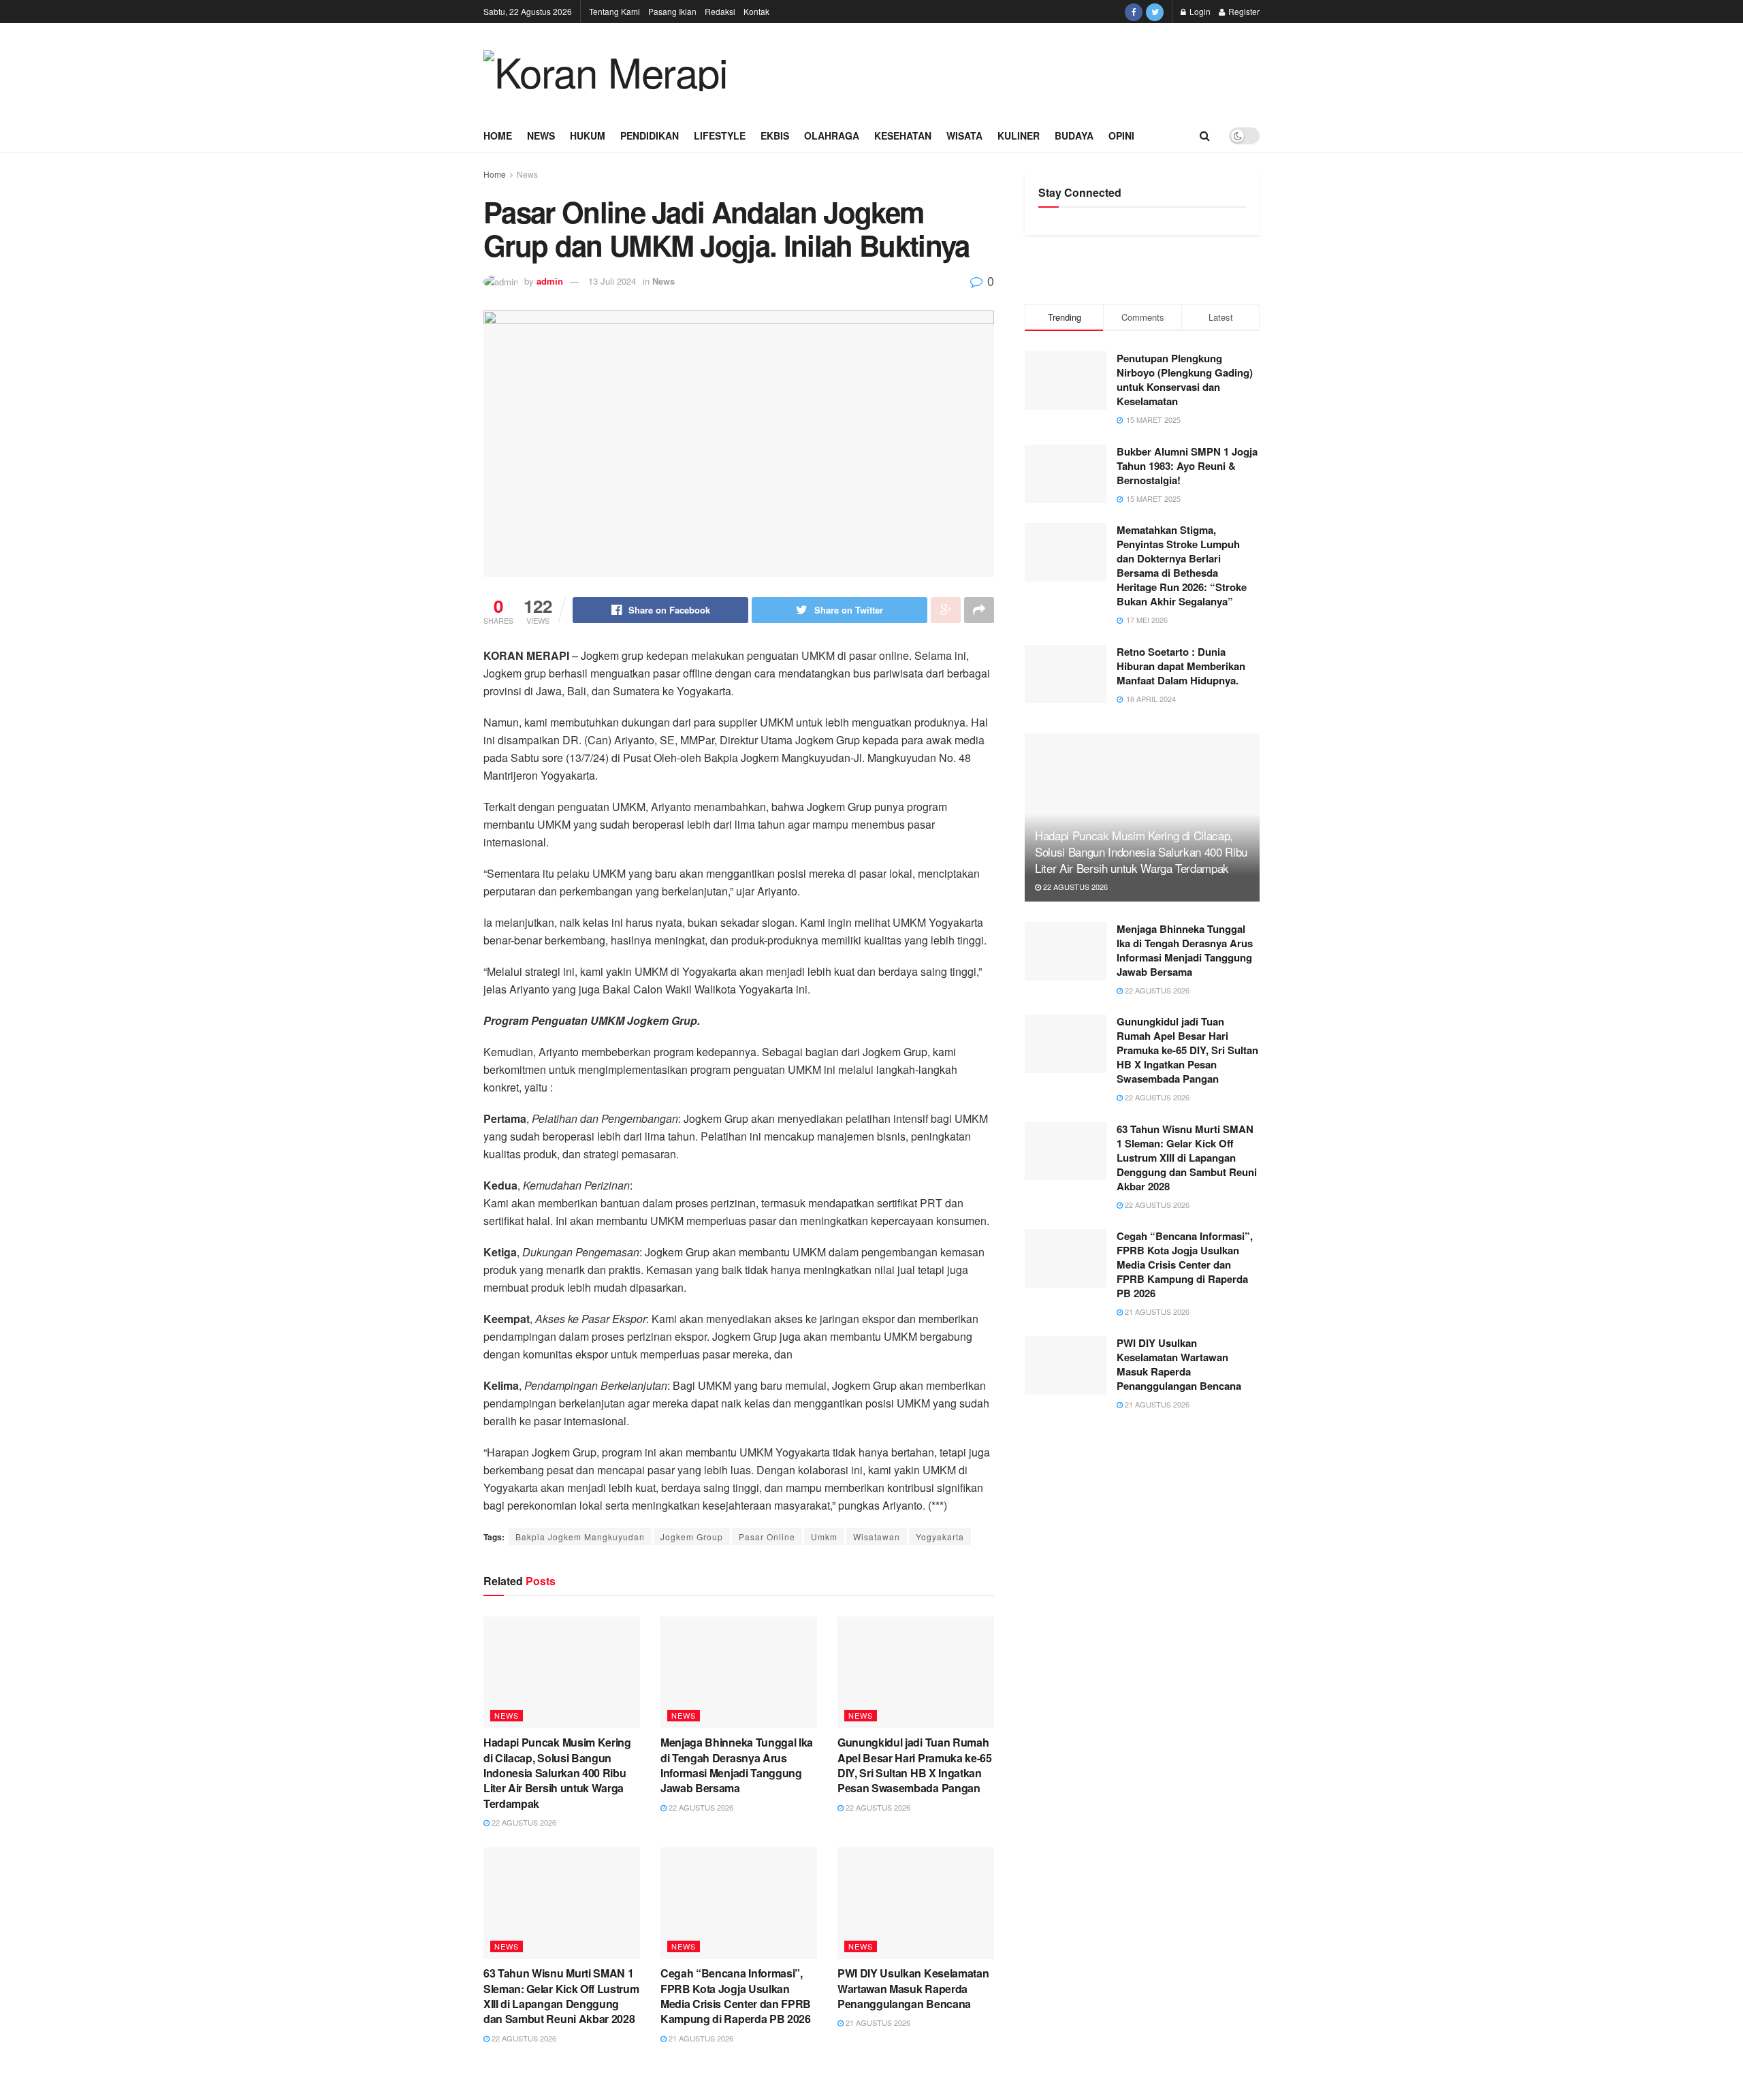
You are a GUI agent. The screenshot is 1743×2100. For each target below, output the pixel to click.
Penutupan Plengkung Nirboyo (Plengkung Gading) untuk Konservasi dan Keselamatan (1185, 380)
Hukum (588, 136)
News (541, 136)
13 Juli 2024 (612, 281)
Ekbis (775, 136)
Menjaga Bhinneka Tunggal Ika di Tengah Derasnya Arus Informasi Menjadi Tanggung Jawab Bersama (737, 1765)
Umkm (824, 1537)
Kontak (756, 11)
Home (498, 136)
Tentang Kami (614, 11)
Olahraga (832, 136)
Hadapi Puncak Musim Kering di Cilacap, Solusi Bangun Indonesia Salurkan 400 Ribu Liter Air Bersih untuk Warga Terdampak (557, 1773)
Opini (1121, 136)
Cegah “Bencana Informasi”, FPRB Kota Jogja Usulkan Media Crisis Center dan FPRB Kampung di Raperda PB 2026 (736, 1996)
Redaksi (720, 11)
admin (550, 281)
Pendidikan (650, 136)
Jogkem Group (692, 1537)
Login (1199, 11)
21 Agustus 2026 (700, 2038)
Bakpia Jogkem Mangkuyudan (580, 1537)
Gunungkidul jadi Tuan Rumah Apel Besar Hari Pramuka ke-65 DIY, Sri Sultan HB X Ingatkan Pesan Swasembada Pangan (915, 1765)
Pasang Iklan (672, 11)
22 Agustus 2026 (523, 1822)
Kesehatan (903, 136)
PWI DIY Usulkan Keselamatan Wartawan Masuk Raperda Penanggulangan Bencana (913, 1988)
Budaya (1074, 136)
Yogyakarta (940, 1537)
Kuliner (1019, 136)
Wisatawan (877, 1537)
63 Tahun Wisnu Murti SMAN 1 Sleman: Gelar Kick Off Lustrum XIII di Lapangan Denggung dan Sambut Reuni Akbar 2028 (561, 1996)
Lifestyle (720, 136)
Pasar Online (767, 1537)
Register (1243, 11)
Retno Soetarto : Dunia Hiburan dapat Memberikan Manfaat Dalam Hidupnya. (1181, 666)
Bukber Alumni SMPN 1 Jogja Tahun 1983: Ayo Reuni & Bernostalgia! (1187, 466)
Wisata (964, 136)
